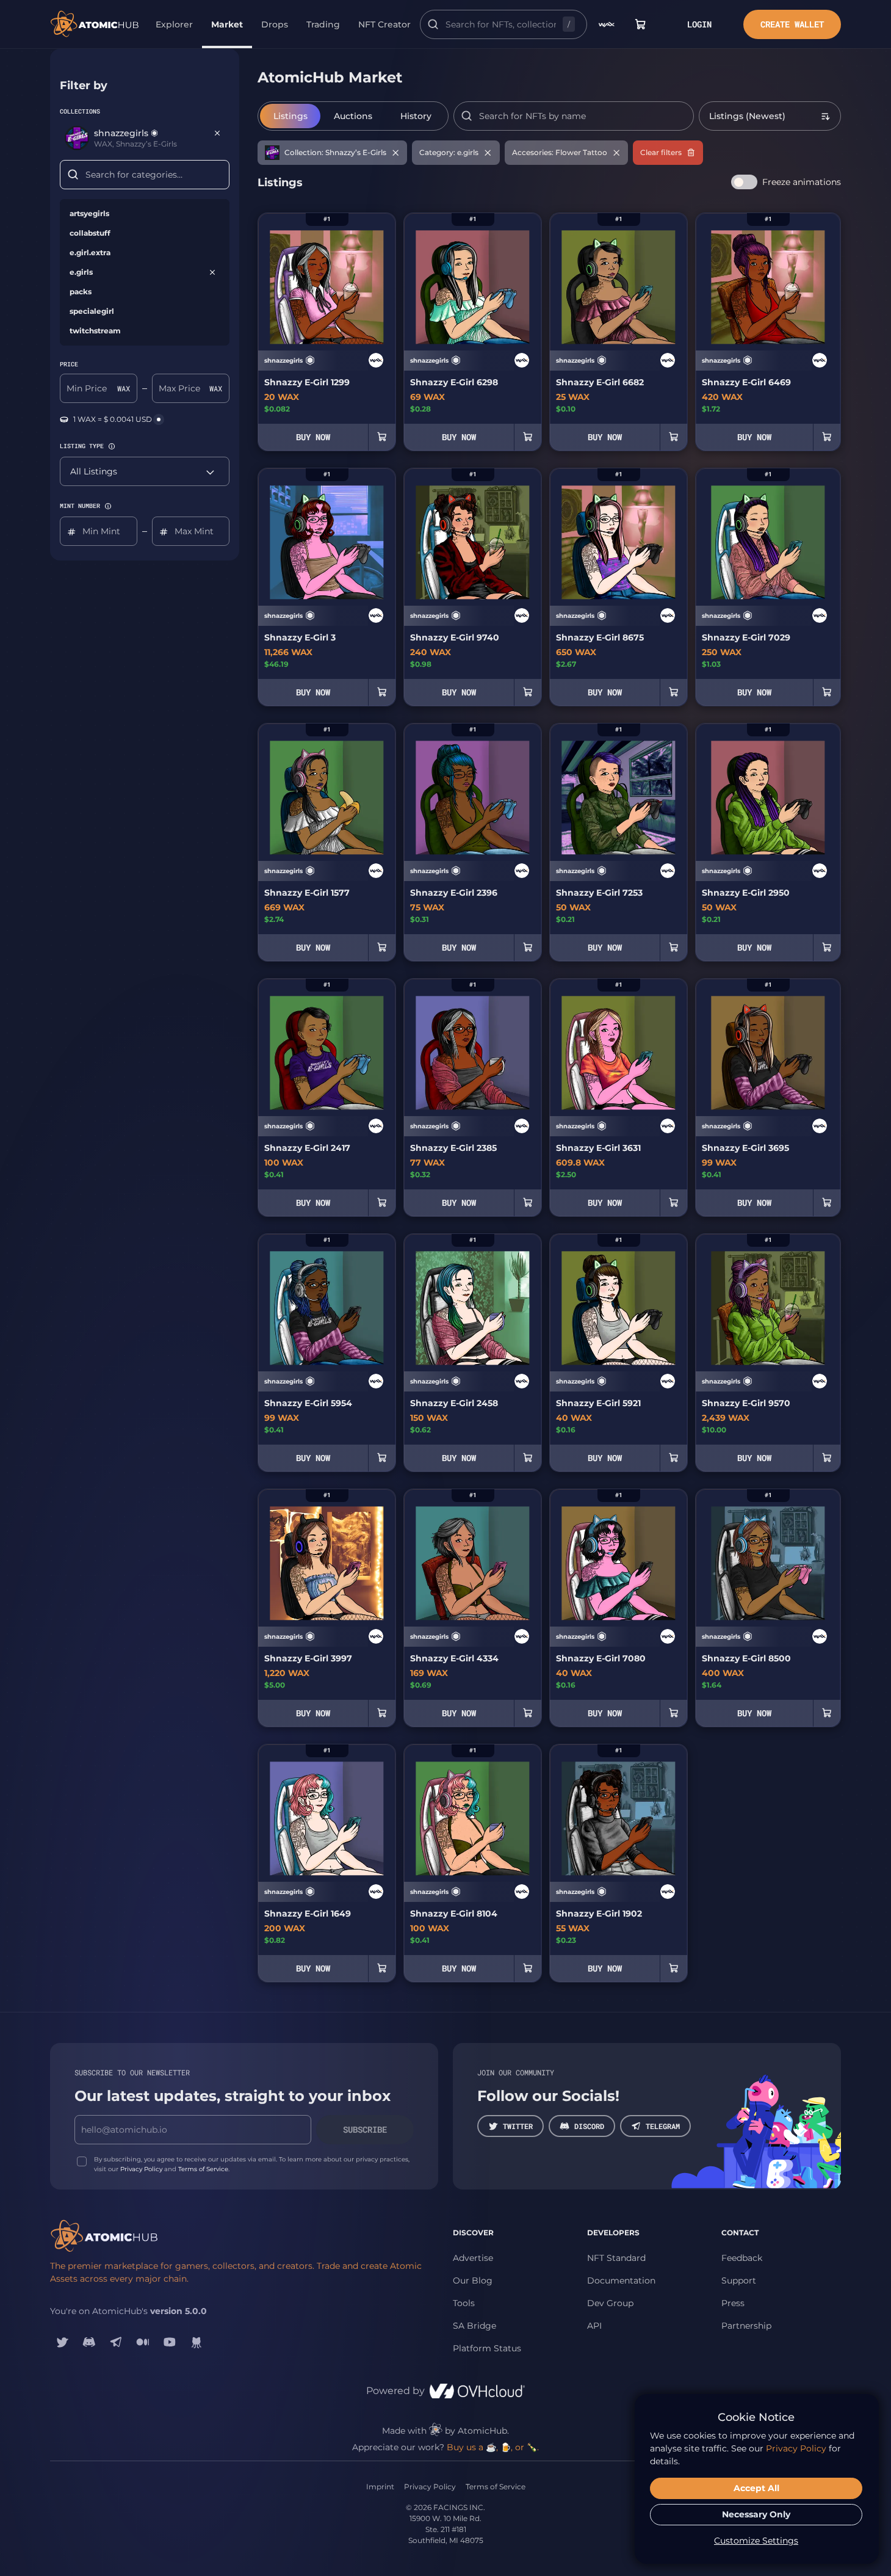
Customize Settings (756, 2541)
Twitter (518, 2126)
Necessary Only (756, 2514)
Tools (464, 2303)
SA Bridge (474, 2326)
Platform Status (487, 2348)
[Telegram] (116, 2342)
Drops (275, 24)
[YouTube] (170, 2342)
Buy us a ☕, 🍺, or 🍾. (493, 2447)
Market (227, 24)
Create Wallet (792, 24)
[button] (112, 446)
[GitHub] (197, 2342)
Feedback (742, 2258)
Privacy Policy (141, 2169)
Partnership (746, 2326)
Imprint (380, 2487)
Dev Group (610, 2303)
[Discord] (89, 2342)
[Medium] (143, 2342)
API (594, 2326)
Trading (323, 24)
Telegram (663, 2126)
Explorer (174, 24)
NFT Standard (616, 2258)
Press (733, 2303)
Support (739, 2280)
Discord (589, 2126)
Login (699, 24)
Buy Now (313, 437)
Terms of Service (203, 2169)
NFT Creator (384, 24)
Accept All (756, 2488)
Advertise (473, 2258)
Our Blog (473, 2280)
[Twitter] (62, 2342)
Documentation (621, 2280)
